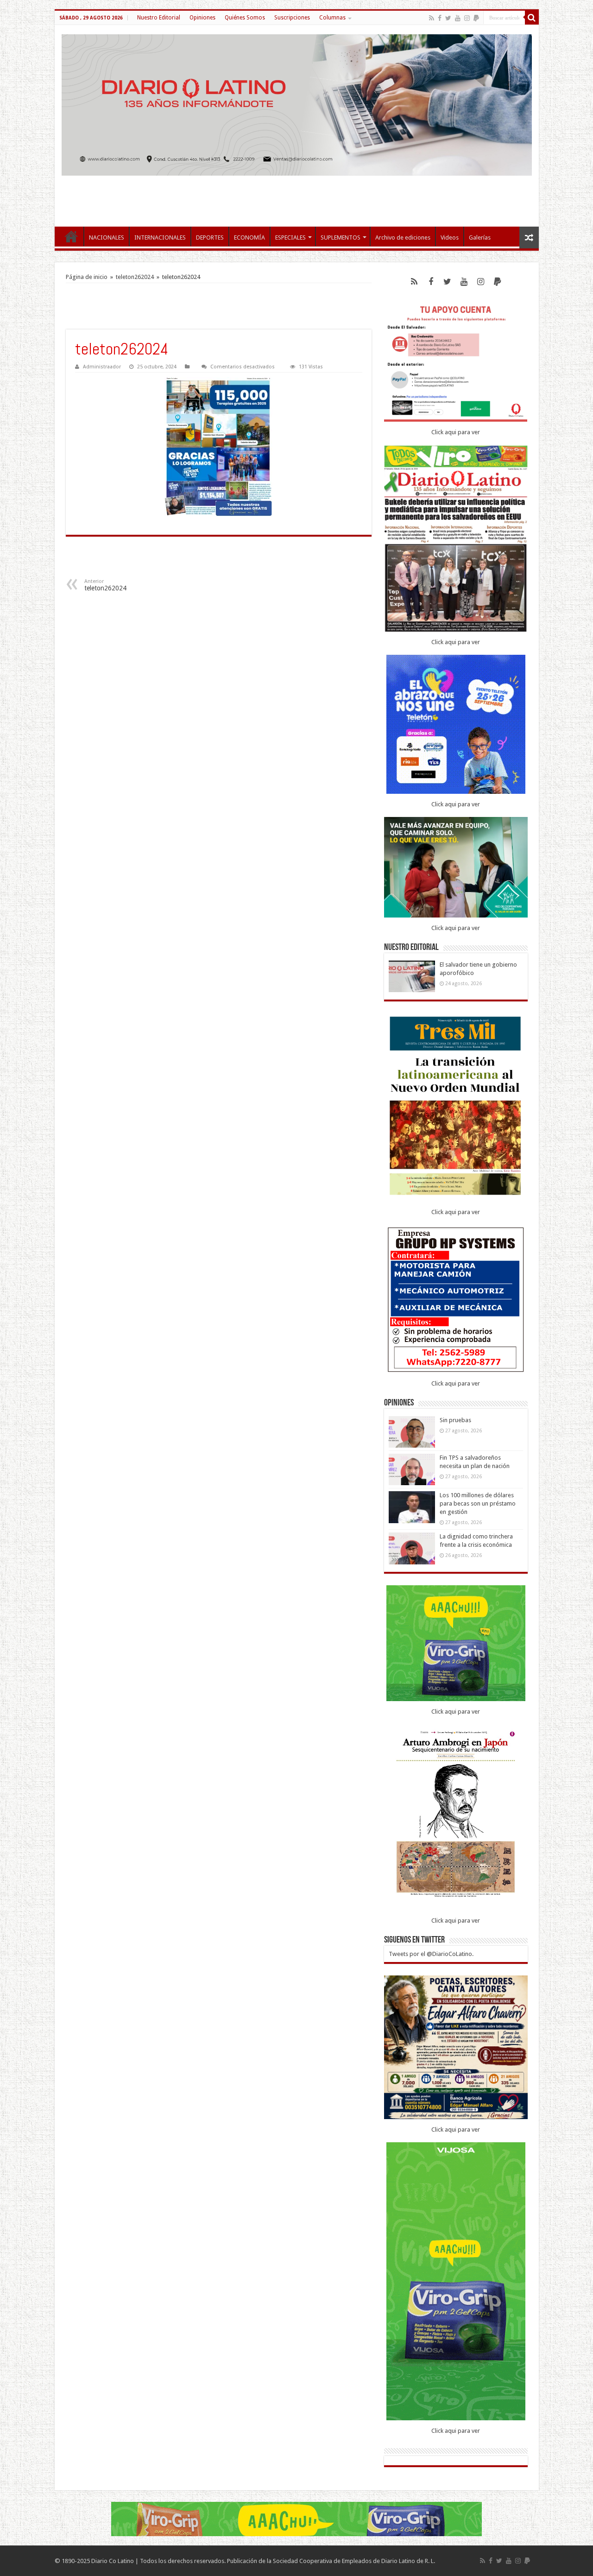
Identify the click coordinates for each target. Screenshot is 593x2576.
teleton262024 (135, 277)
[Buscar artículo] (532, 18)
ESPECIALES (290, 237)
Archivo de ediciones (403, 237)
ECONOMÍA (249, 237)
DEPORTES (210, 237)
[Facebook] (440, 18)
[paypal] (476, 18)
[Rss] (432, 18)
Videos (450, 237)
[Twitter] (448, 18)
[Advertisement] (296, 196)
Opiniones (202, 18)
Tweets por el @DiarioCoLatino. (431, 1954)
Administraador (102, 367)
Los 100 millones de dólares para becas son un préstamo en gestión (478, 1503)
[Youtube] (458, 18)
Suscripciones (292, 18)
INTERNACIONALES (160, 237)
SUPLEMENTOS (341, 237)
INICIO (71, 236)
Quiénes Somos (245, 18)
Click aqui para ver (456, 432)
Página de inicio (87, 277)
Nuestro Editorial (159, 18)
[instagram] (467, 18)
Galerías (480, 237)
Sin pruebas (455, 1420)
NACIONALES (107, 237)
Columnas (332, 18)
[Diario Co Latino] (297, 105)
